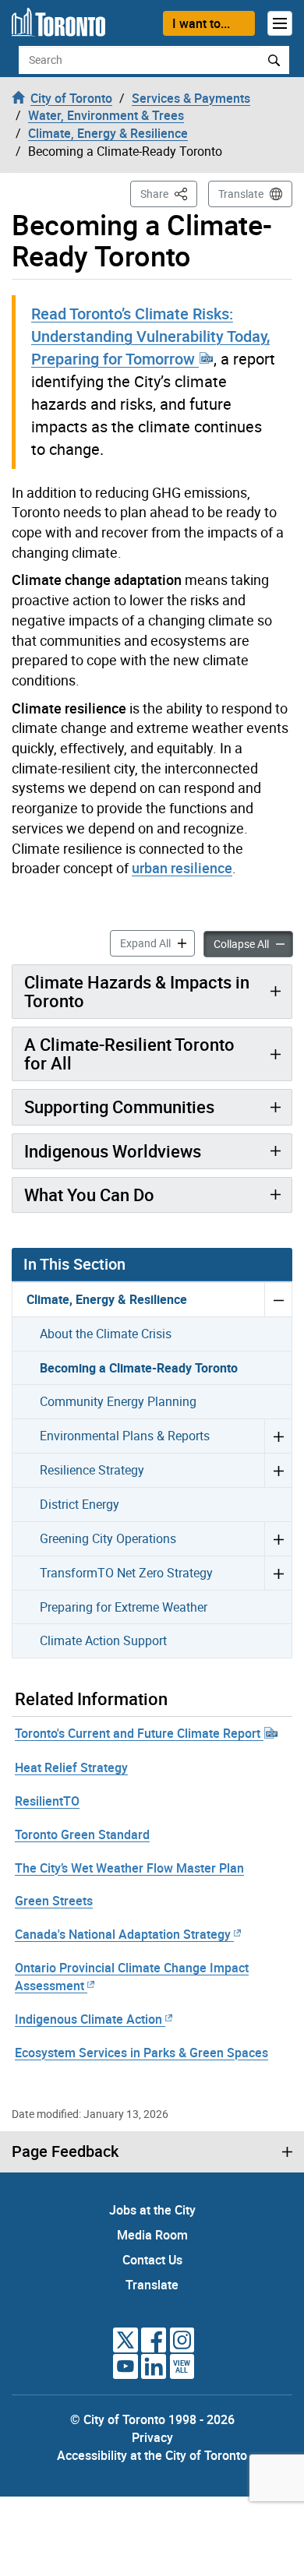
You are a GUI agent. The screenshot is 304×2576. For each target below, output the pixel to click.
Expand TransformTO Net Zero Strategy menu (278, 1573)
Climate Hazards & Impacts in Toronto (137, 991)
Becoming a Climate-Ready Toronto (139, 1368)
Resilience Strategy (92, 1470)
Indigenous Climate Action (88, 2019)
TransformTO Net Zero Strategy (126, 1573)
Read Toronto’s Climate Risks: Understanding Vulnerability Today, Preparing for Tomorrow (150, 336)
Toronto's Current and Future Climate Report (139, 1733)
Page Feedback (65, 2151)
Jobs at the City (152, 2210)
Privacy (152, 2437)
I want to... (201, 23)
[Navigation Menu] (280, 23)
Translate (241, 194)
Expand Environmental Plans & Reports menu (278, 1436)
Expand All (157, 943)
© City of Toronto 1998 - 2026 (152, 2419)
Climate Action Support (103, 1640)
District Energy (80, 1504)
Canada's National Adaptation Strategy (123, 1934)
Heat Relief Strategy (71, 1767)
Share (169, 193)
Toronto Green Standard (82, 1834)
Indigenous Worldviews (113, 1151)
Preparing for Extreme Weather (124, 1607)
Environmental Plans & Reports (125, 1436)
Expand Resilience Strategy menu (278, 1470)
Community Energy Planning (118, 1401)
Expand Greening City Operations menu (278, 1538)
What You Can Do (89, 1195)
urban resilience (182, 868)
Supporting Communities (119, 1107)
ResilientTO (47, 1801)
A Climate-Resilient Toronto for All (129, 1054)
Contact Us (152, 2260)
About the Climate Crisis (106, 1334)
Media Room (152, 2235)
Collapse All (253, 943)
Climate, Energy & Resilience (107, 1299)
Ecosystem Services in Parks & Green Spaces (141, 2053)
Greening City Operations (108, 1538)
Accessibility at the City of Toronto (152, 2455)
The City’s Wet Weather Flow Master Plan (129, 1868)
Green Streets (54, 1901)
